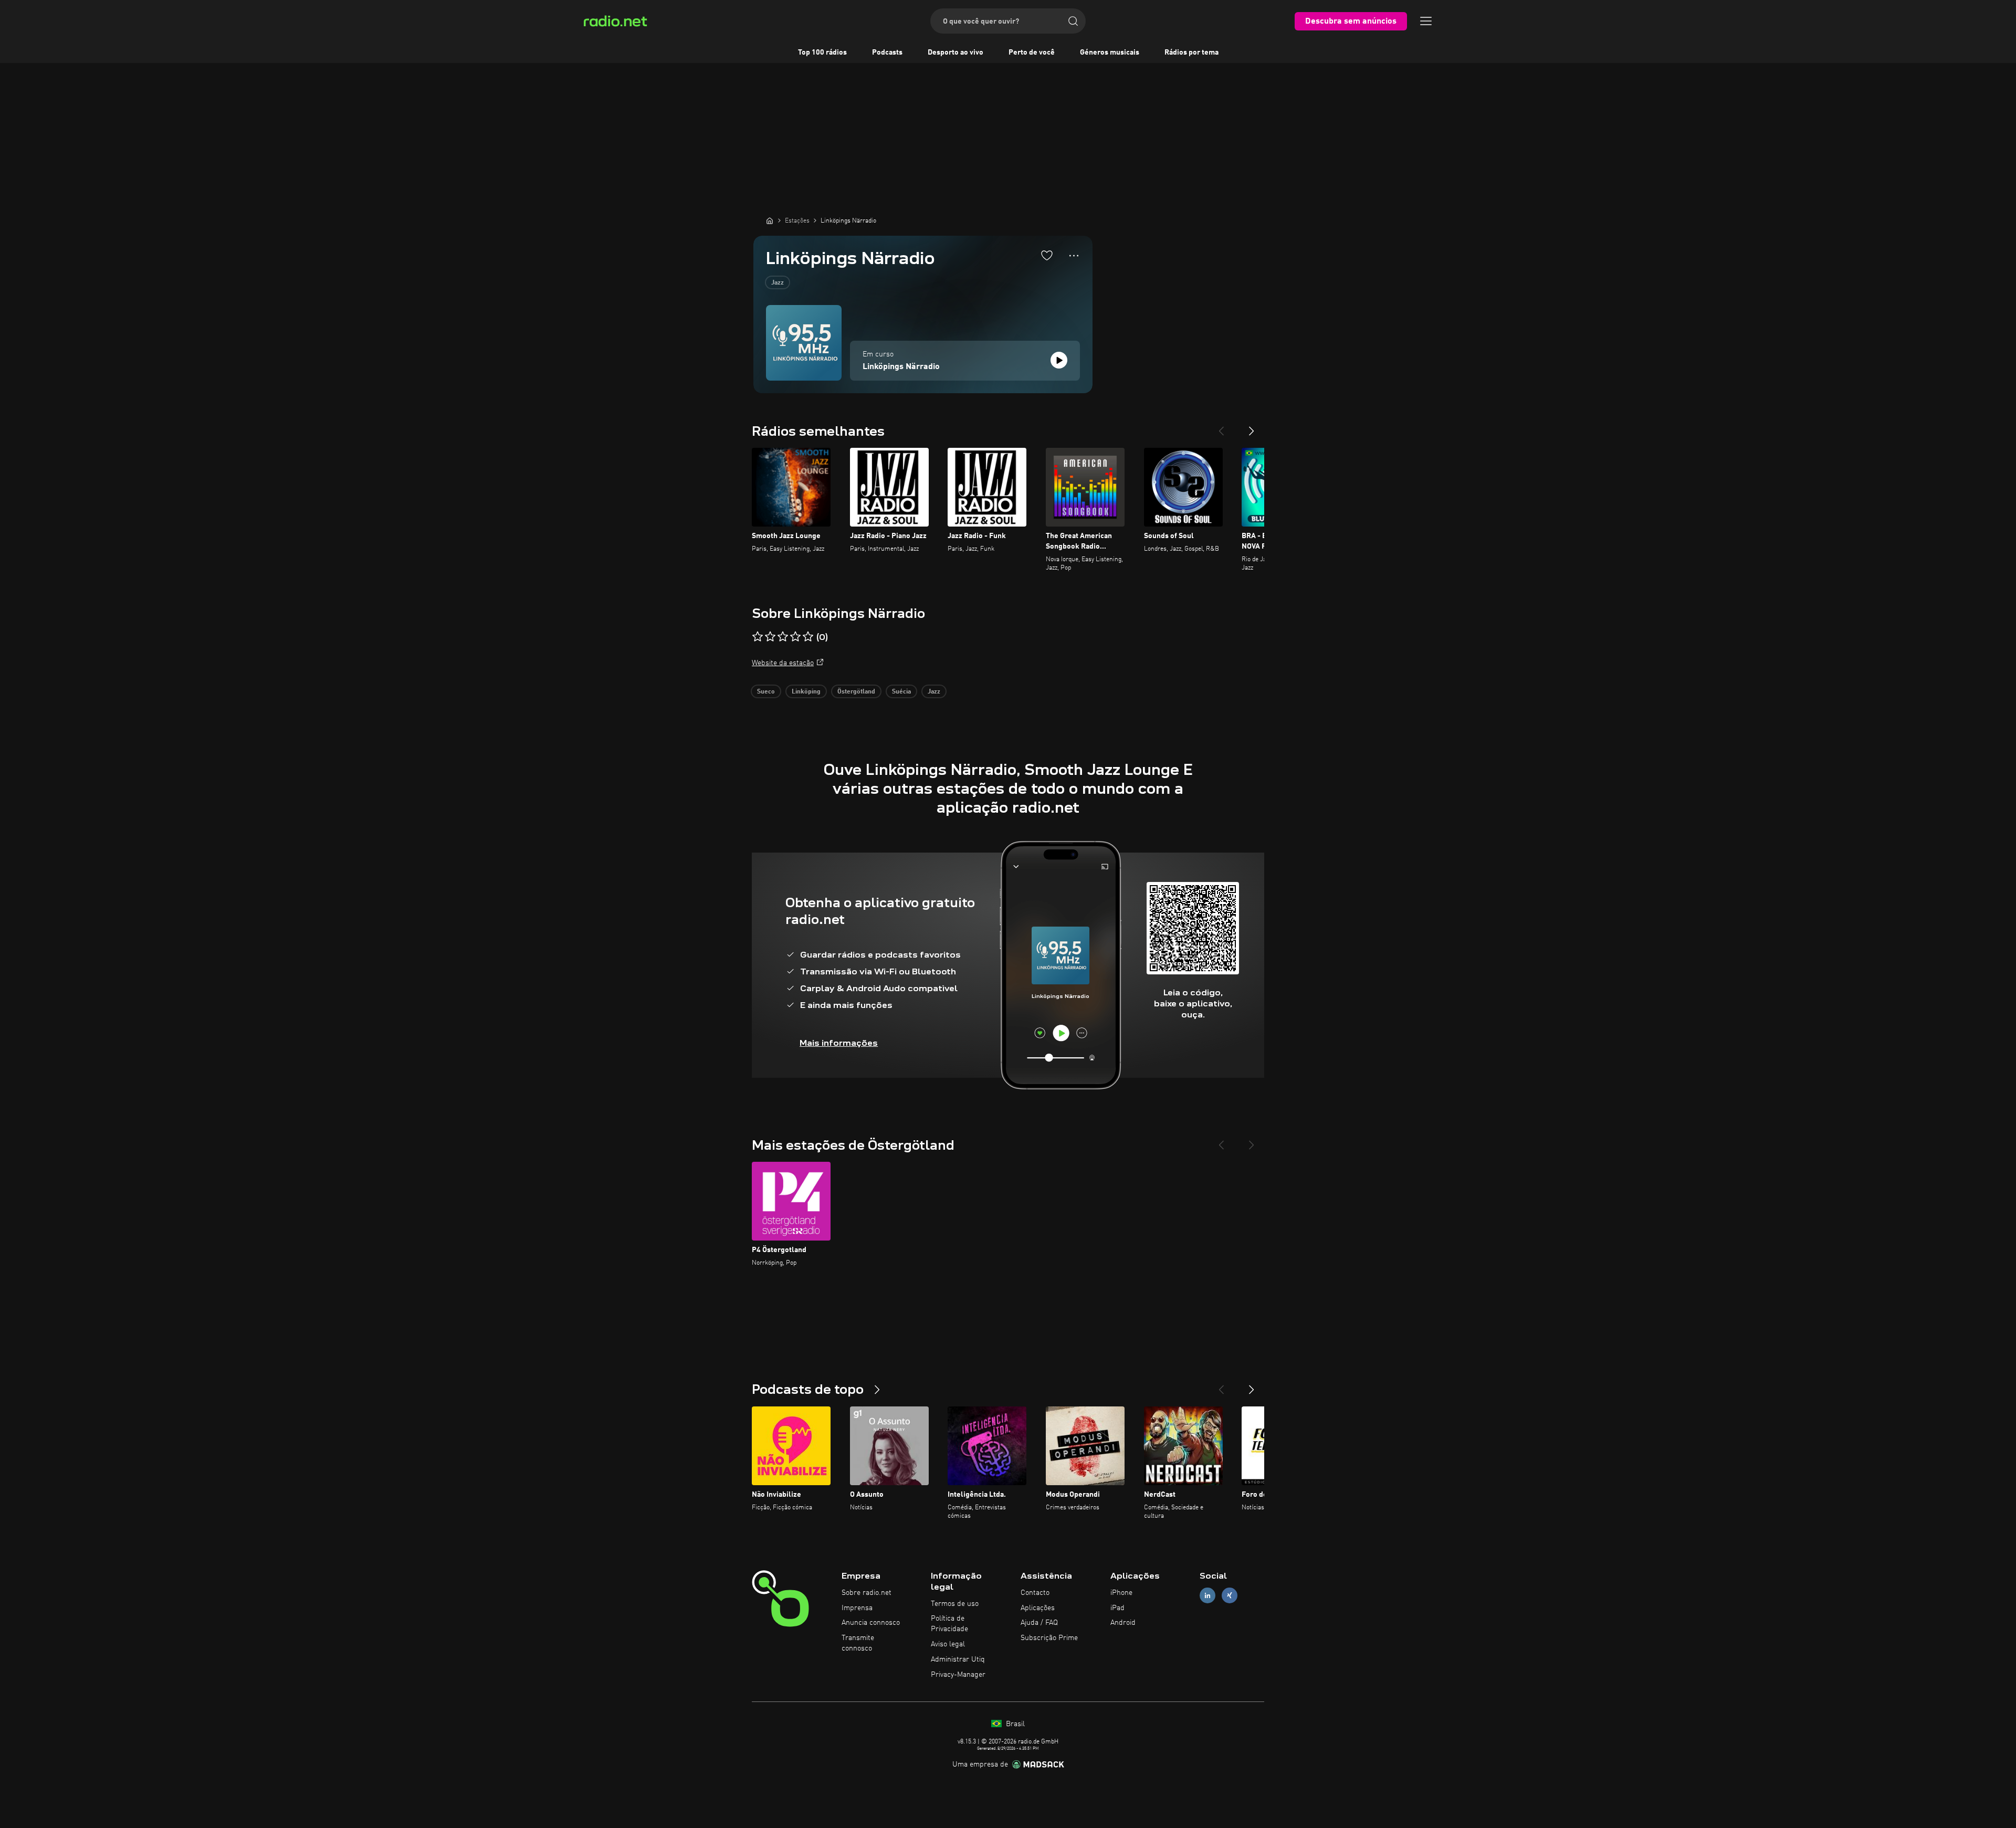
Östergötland (856, 692)
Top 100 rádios (822, 52)
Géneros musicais (1110, 52)
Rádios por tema (1191, 52)
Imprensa (857, 1608)
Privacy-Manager (958, 1675)
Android (1123, 1623)
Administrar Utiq (958, 1659)
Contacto (1035, 1593)
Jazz (778, 283)
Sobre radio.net (867, 1593)
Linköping (806, 692)
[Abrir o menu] (1426, 21)
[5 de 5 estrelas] (808, 637)
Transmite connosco (858, 1643)
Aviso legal (948, 1644)
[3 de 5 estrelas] (783, 637)
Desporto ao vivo (955, 52)
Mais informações (839, 1043)
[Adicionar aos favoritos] (1047, 255)
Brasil (1014, 1724)
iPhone (1121, 1593)
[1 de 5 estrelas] (758, 637)
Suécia (901, 692)
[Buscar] (1073, 21)
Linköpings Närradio (901, 367)
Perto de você (1032, 52)
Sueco (766, 692)
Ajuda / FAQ (1039, 1623)
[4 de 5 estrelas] (795, 637)
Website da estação (783, 663)
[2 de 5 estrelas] (770, 637)
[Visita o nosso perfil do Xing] (1230, 1595)
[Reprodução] (1059, 360)
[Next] (1252, 427)
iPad (1117, 1608)
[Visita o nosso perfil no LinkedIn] (1207, 1595)
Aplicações (1038, 1608)
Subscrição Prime (1049, 1638)
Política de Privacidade (949, 1624)
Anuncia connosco (871, 1623)
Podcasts (887, 52)
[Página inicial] (770, 220)
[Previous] (1221, 427)
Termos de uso (955, 1604)
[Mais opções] (1074, 256)
